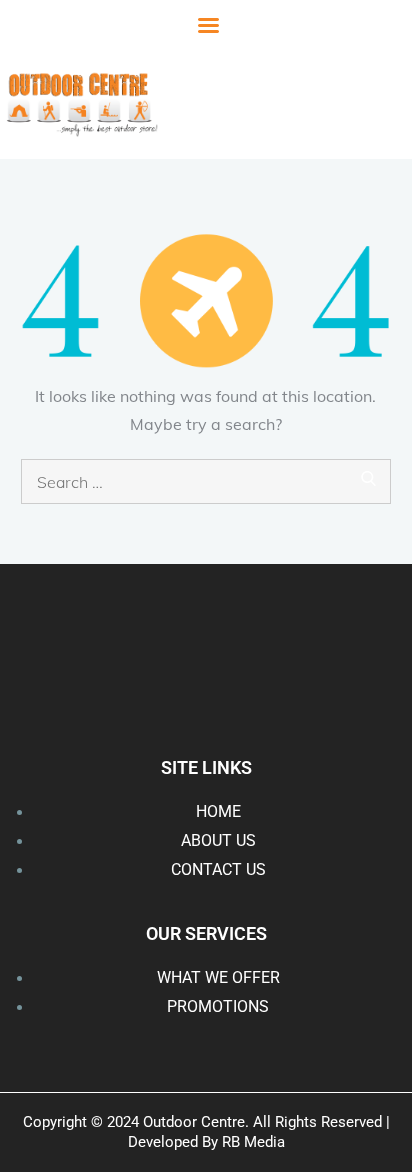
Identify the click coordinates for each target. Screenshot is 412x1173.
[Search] (368, 476)
